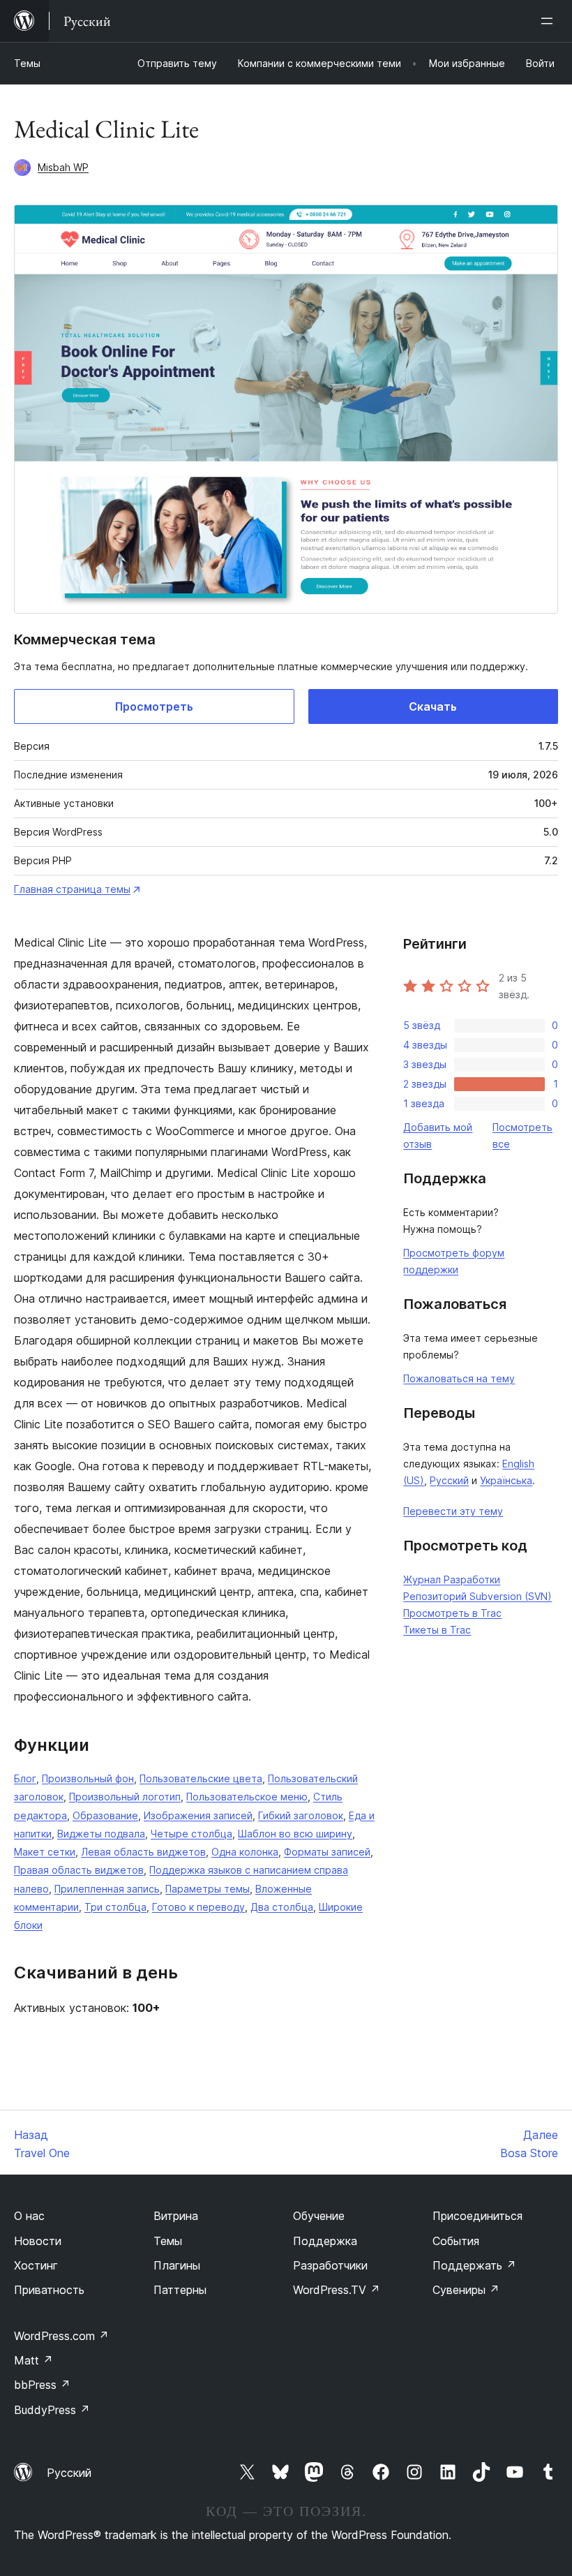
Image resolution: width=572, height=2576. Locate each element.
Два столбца (282, 1907)
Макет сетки (45, 1852)
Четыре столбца (191, 1834)
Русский (449, 1480)
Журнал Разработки (452, 1579)
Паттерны (180, 2290)
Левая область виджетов (143, 1852)
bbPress (42, 2385)
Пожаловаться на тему (459, 1378)
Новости (38, 2241)
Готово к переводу (198, 1907)
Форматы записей (327, 1852)
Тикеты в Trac (437, 1630)
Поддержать (474, 2265)
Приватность (49, 2290)
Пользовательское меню (247, 1797)
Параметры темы (208, 1889)
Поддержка (325, 2241)
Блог (25, 1778)
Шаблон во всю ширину (295, 1834)
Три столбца (115, 1907)
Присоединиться (477, 2216)
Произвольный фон (88, 1778)
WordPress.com (61, 2336)
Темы (27, 63)
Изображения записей (198, 1815)
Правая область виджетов (79, 1870)
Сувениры (466, 2290)
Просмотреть (154, 706)
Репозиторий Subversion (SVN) (477, 1596)
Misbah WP (63, 167)
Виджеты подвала (101, 1834)
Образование (105, 1815)
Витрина (176, 2216)
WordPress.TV (337, 2290)
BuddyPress (52, 2410)
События (456, 2241)
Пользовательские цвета (201, 1778)
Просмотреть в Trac (452, 1613)
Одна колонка (245, 1852)
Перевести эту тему (453, 1511)
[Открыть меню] (550, 21)
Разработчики (330, 2265)
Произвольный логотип (125, 1797)
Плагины (177, 2265)
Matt (33, 2360)
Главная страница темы (72, 889)
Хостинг (36, 2265)
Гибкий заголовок (301, 1815)
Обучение (319, 2216)
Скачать (433, 706)
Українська (506, 1480)
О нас (29, 2216)
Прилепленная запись (107, 1889)
